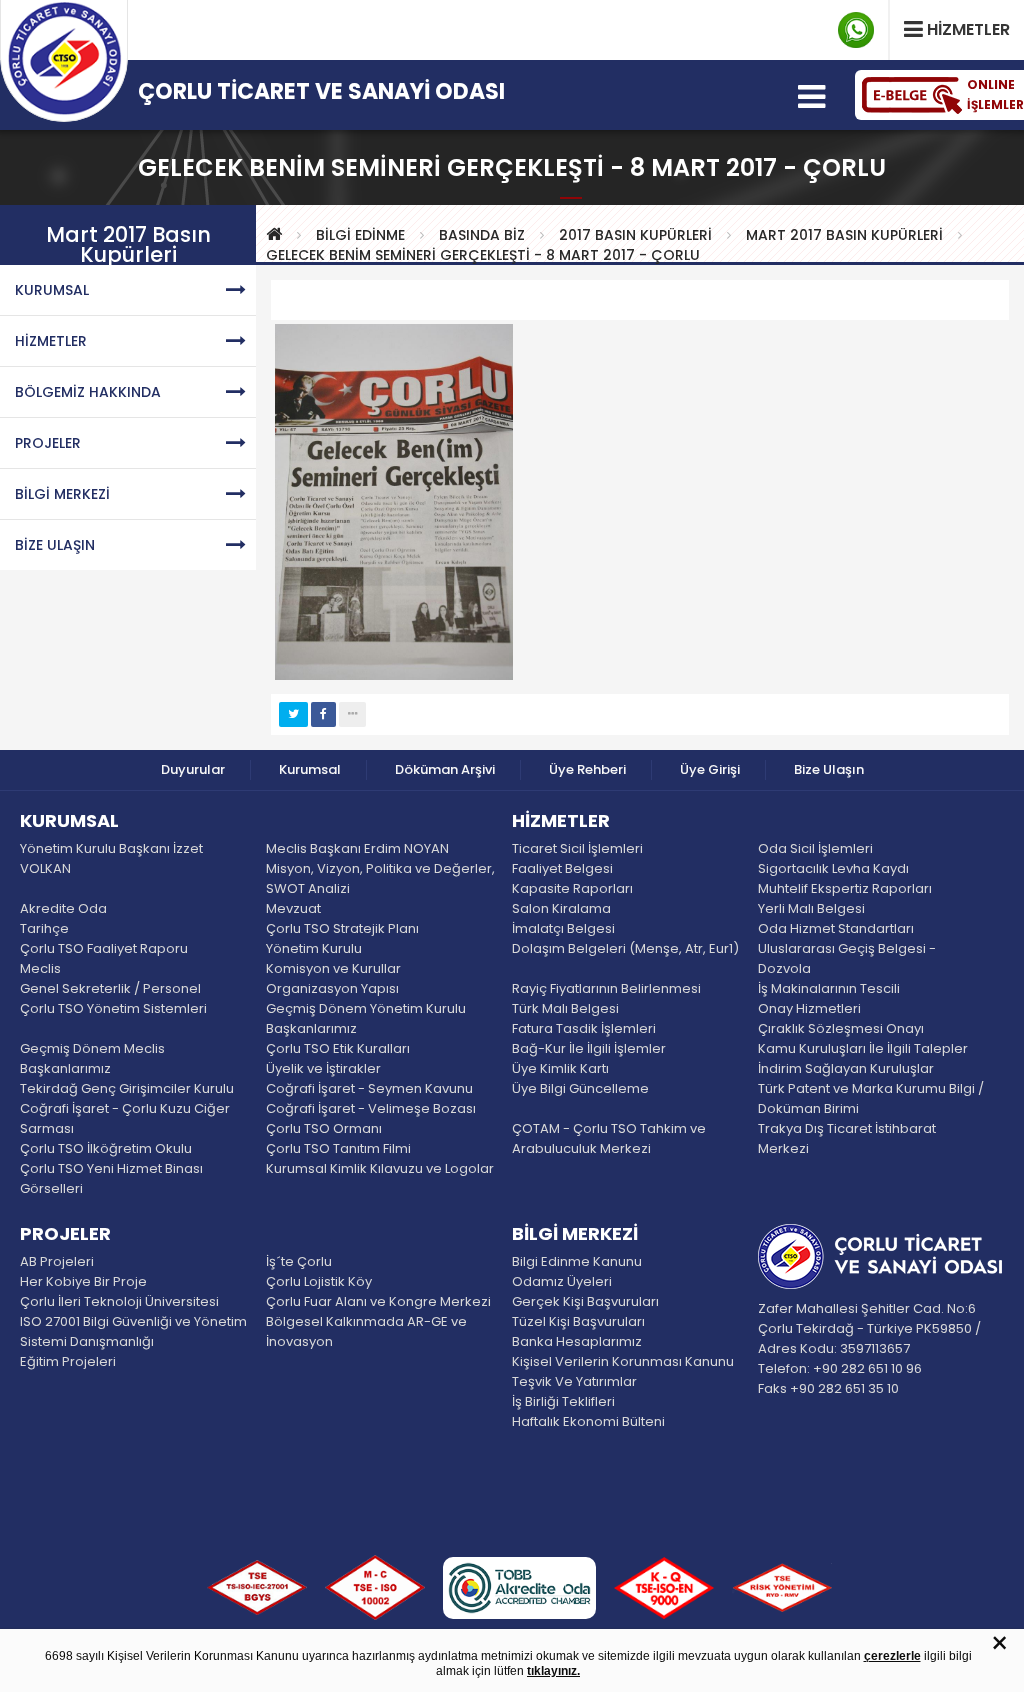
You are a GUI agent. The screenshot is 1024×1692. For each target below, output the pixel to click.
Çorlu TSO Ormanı (324, 1128)
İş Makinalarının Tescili (829, 988)
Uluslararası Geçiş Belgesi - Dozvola (847, 958)
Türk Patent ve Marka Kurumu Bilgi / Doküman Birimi (871, 1098)
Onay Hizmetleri (809, 1008)
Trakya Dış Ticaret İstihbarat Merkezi (847, 1138)
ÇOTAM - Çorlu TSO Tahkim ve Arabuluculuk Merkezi (609, 1138)
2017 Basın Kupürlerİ (635, 235)
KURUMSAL (52, 290)
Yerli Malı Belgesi (811, 908)
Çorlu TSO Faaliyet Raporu (104, 948)
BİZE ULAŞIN (55, 545)
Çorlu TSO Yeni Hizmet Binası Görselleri (111, 1178)
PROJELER (48, 443)
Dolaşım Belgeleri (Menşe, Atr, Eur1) (625, 948)
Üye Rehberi (587, 769)
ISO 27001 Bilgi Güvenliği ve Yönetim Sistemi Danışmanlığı (133, 1331)
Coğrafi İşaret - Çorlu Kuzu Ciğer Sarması (125, 1118)
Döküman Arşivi (445, 769)
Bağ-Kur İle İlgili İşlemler (589, 1048)
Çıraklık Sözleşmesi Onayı (841, 1028)
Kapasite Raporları (572, 888)
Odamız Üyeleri (562, 1281)
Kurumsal (310, 769)
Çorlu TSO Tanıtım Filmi (338, 1148)
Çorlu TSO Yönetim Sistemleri (113, 1008)
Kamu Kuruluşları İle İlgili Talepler (863, 1048)
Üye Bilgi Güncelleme (580, 1088)
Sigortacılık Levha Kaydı (833, 868)
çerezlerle (892, 1656)
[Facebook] (323, 714)
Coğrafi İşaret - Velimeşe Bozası (371, 1108)
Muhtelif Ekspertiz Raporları (845, 888)
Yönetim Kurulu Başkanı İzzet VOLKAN (111, 858)
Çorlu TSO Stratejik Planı (342, 928)
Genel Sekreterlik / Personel (110, 988)
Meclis (40, 968)
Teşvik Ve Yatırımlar (574, 1381)
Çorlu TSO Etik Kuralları (338, 1048)
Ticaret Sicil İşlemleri (577, 848)
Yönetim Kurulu (314, 948)
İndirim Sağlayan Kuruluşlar (846, 1068)
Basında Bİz (482, 235)
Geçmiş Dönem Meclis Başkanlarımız (92, 1058)
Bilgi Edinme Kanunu (577, 1261)
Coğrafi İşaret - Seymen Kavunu (369, 1088)
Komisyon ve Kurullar (333, 968)
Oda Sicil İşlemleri (815, 848)
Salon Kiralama (561, 908)
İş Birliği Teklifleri (563, 1401)
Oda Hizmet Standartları (836, 928)
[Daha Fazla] (352, 714)
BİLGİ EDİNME (360, 235)
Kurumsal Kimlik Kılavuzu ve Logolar (380, 1168)
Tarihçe (44, 928)
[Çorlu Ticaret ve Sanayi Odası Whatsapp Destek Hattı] (856, 30)
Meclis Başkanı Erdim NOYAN (357, 848)
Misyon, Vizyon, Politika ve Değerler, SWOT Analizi (380, 878)
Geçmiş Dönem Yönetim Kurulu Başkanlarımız (366, 1018)
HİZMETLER (51, 341)
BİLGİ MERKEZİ (62, 494)
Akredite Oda (63, 908)
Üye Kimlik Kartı (560, 1068)
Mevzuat (293, 908)
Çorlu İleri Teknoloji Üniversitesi (119, 1301)
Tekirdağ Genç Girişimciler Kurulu (127, 1088)
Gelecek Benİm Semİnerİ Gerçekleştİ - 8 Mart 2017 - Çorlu (483, 255)
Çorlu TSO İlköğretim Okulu (106, 1148)
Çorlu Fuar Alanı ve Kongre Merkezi (378, 1301)
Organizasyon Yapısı (332, 988)
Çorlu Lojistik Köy (319, 1281)
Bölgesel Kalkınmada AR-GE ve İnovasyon (366, 1331)
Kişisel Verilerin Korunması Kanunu (623, 1361)
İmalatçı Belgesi (563, 928)
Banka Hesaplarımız (577, 1341)
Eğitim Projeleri (68, 1361)
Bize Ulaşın (829, 769)
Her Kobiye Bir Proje (83, 1281)
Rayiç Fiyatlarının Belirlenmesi (606, 988)
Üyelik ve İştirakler (323, 1068)
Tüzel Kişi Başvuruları (578, 1321)
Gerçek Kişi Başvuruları (585, 1301)
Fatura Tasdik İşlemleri (584, 1028)
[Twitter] (293, 714)
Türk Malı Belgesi (565, 1008)
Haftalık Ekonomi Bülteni (588, 1421)
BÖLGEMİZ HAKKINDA (88, 392)
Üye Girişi (710, 769)
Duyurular (193, 769)
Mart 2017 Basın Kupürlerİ (844, 235)
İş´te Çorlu (299, 1261)
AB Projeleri (57, 1261)
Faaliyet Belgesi (562, 868)
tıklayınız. (553, 1671)
